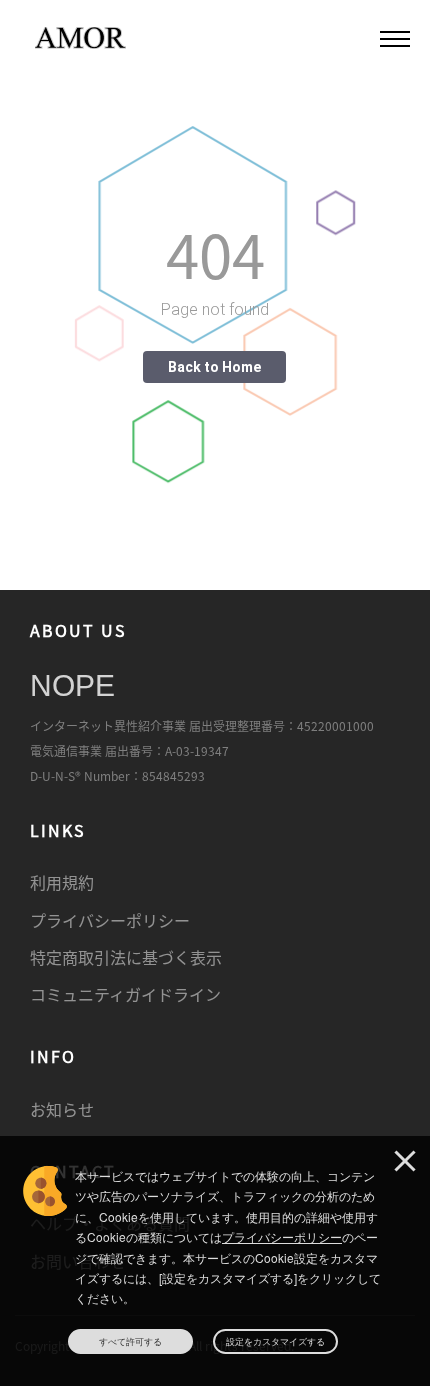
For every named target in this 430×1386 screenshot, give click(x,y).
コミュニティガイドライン (125, 994)
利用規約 (62, 882)
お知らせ (62, 1109)
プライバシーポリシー (110, 920)
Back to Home (214, 367)
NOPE (72, 685)
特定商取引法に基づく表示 (126, 957)
